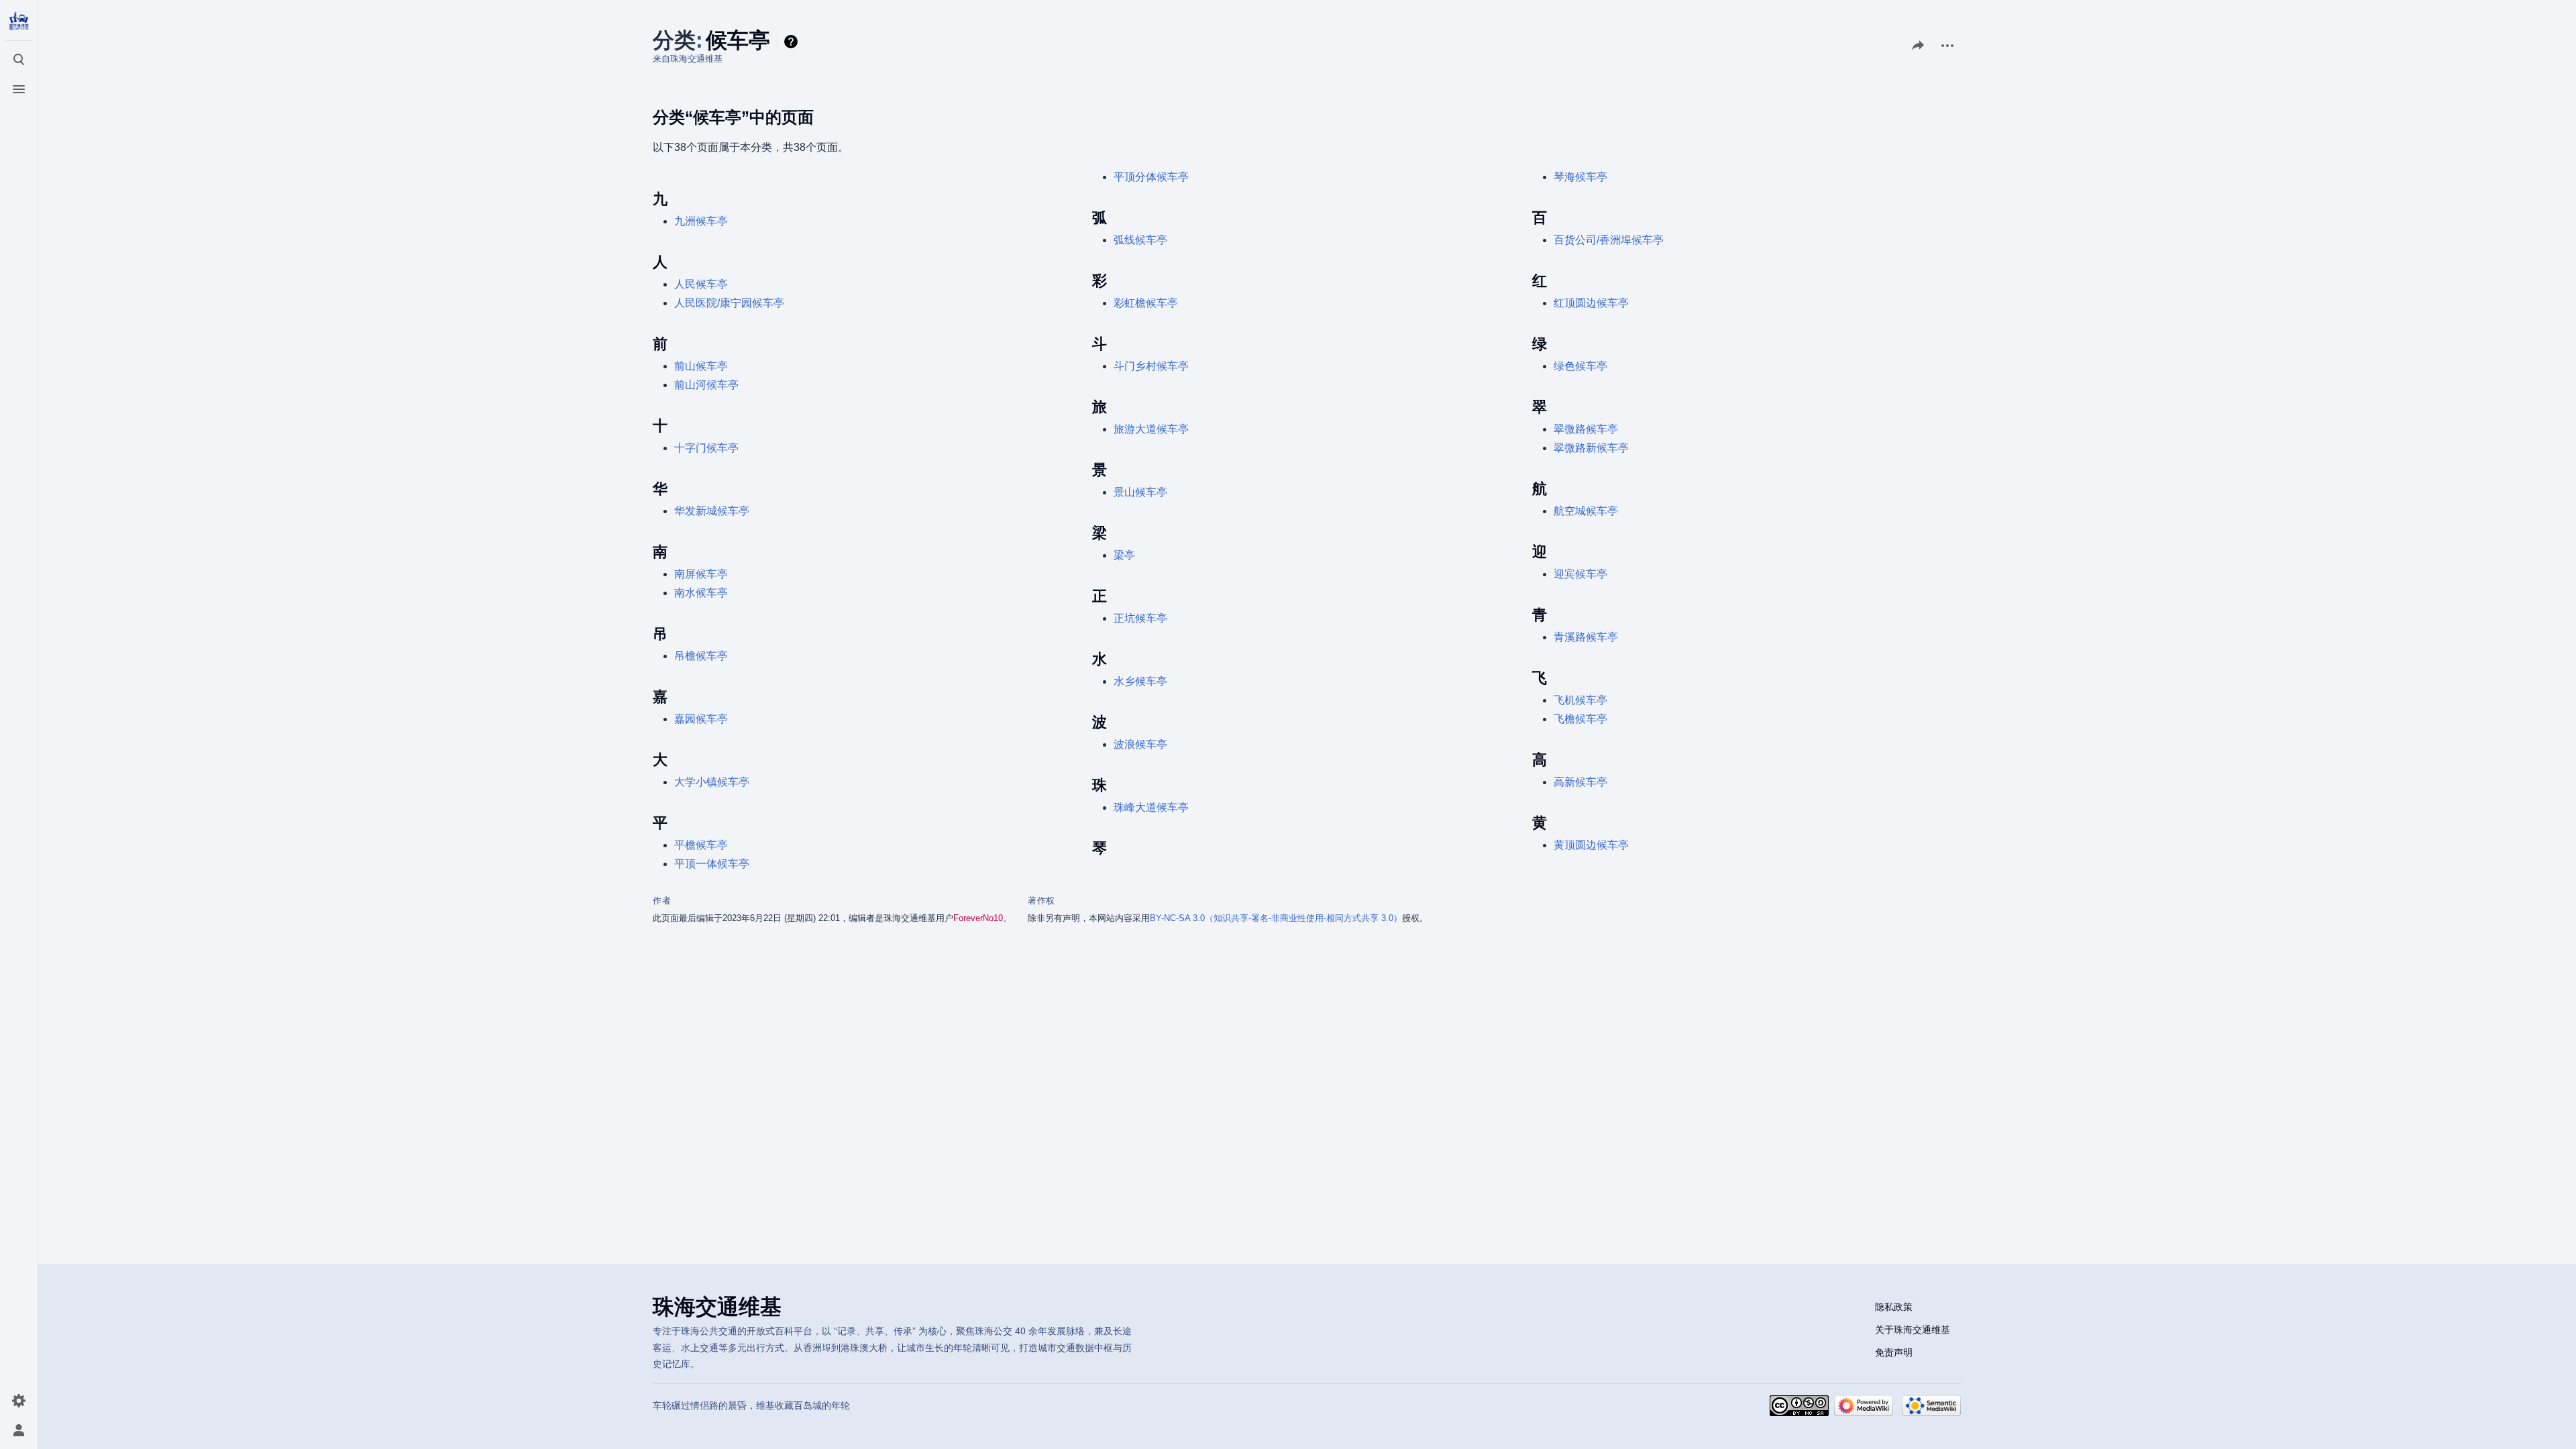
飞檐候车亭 (1580, 719)
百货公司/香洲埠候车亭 (1609, 240)
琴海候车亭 (1580, 177)
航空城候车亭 (1586, 511)
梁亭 (1124, 555)
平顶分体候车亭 (1151, 177)
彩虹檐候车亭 (1146, 303)
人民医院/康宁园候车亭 (729, 303)
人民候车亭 (701, 284)
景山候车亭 (1140, 492)
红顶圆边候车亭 (1591, 303)
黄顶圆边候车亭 (1591, 845)
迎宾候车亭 (1580, 574)
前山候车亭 (701, 366)
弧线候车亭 (1140, 240)
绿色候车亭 (1580, 366)
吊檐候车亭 (701, 656)
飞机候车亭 (1580, 700)
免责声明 (1894, 1352)
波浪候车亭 (1140, 744)
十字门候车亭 (706, 448)
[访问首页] (19, 21)
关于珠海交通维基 (1913, 1330)
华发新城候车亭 (712, 511)
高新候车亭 (1580, 782)
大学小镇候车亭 (712, 782)
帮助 (793, 42)
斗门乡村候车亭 (1151, 366)
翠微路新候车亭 (1591, 448)
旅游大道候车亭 (1151, 429)
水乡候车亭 (1140, 681)
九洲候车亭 (701, 221)
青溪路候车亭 (1586, 637)
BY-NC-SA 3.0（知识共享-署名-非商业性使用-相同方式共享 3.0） (1276, 918)
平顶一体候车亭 (712, 864)
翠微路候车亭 (1586, 429)
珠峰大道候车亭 (1151, 807)
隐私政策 (1894, 1307)
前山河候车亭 (706, 385)
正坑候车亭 (1140, 618)
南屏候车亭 (701, 574)
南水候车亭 (701, 593)
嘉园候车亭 (701, 719)
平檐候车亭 (701, 845)
